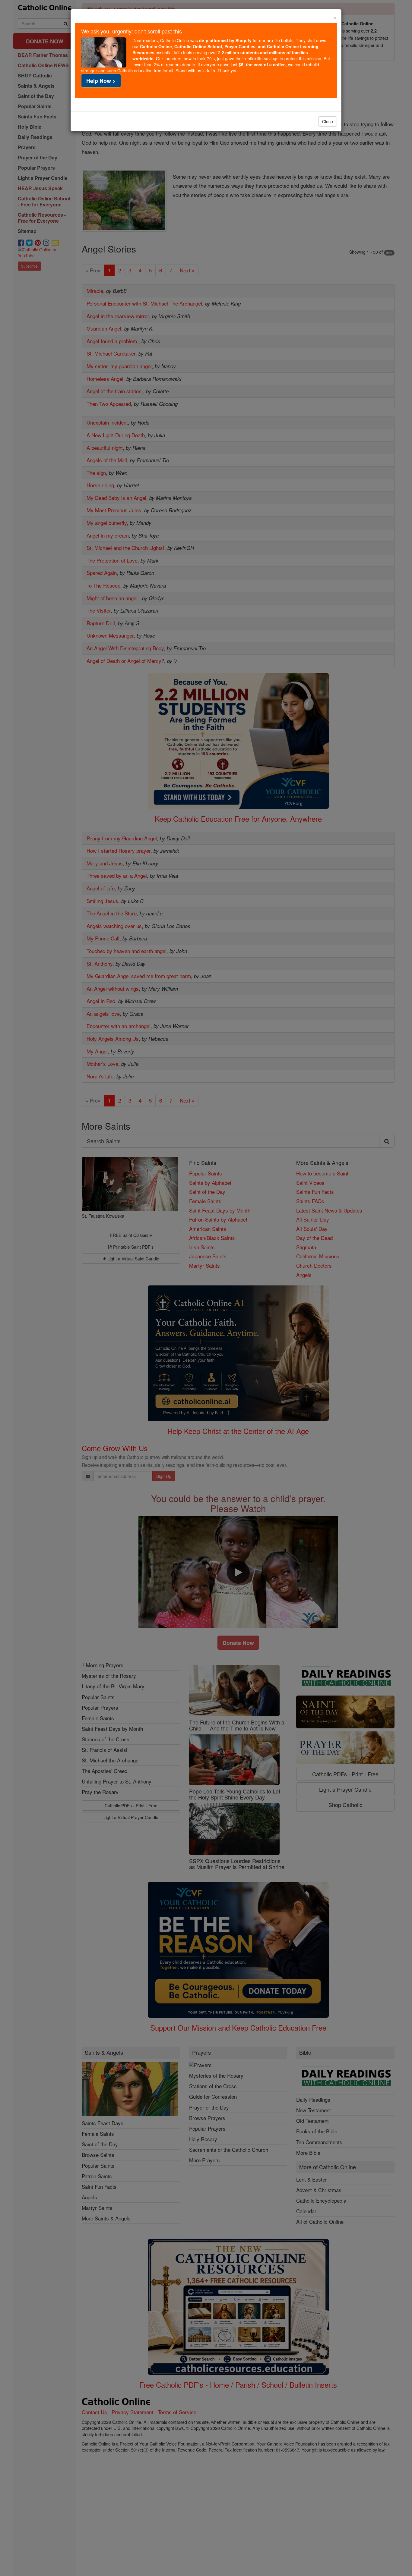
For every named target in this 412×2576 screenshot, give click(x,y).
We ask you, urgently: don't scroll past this (132, 31)
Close (328, 121)
